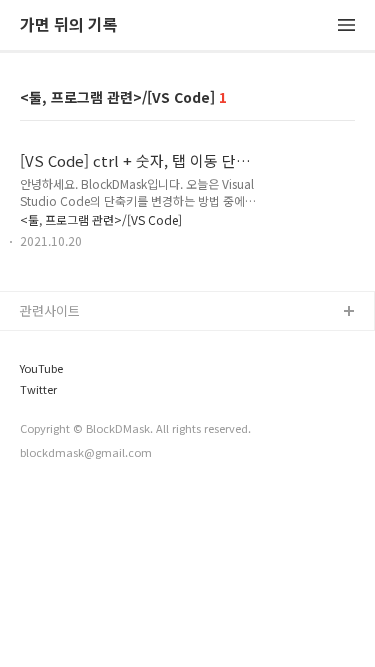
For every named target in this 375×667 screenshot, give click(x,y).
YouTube (41, 368)
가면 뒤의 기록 (69, 25)
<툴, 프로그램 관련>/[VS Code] (101, 219)
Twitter (38, 389)
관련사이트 (50, 310)
